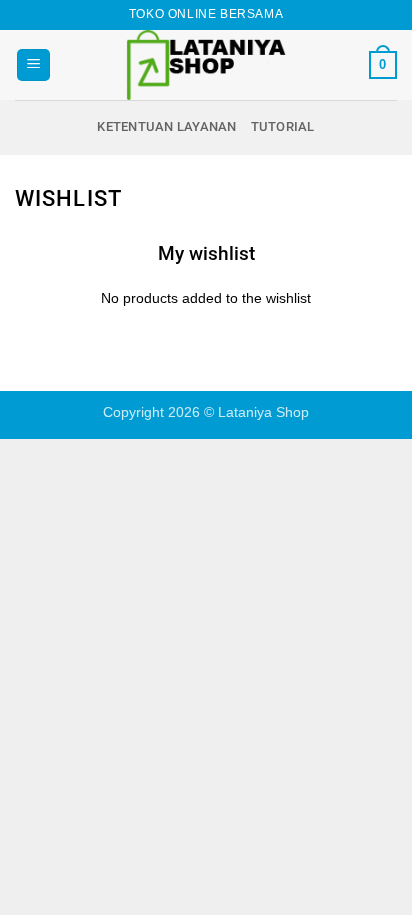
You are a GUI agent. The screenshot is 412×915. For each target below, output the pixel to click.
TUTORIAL (283, 126)
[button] (33, 65)
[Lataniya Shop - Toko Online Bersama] (206, 65)
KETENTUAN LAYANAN (166, 126)
